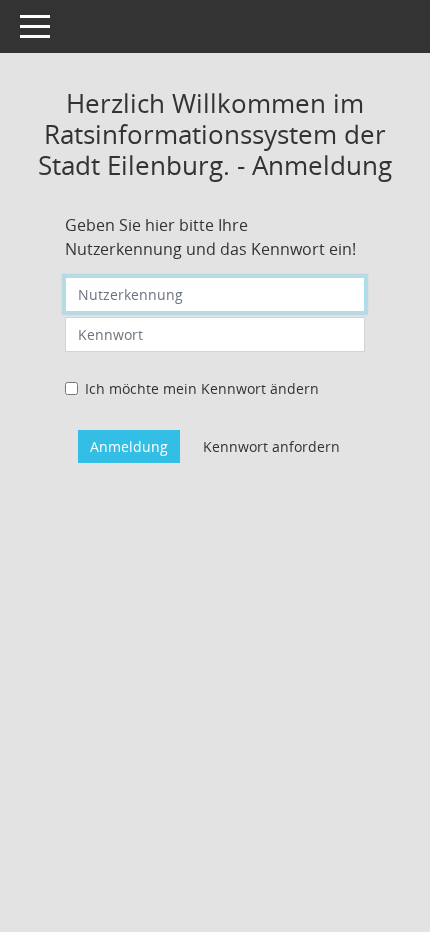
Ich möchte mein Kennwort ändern (202, 388)
